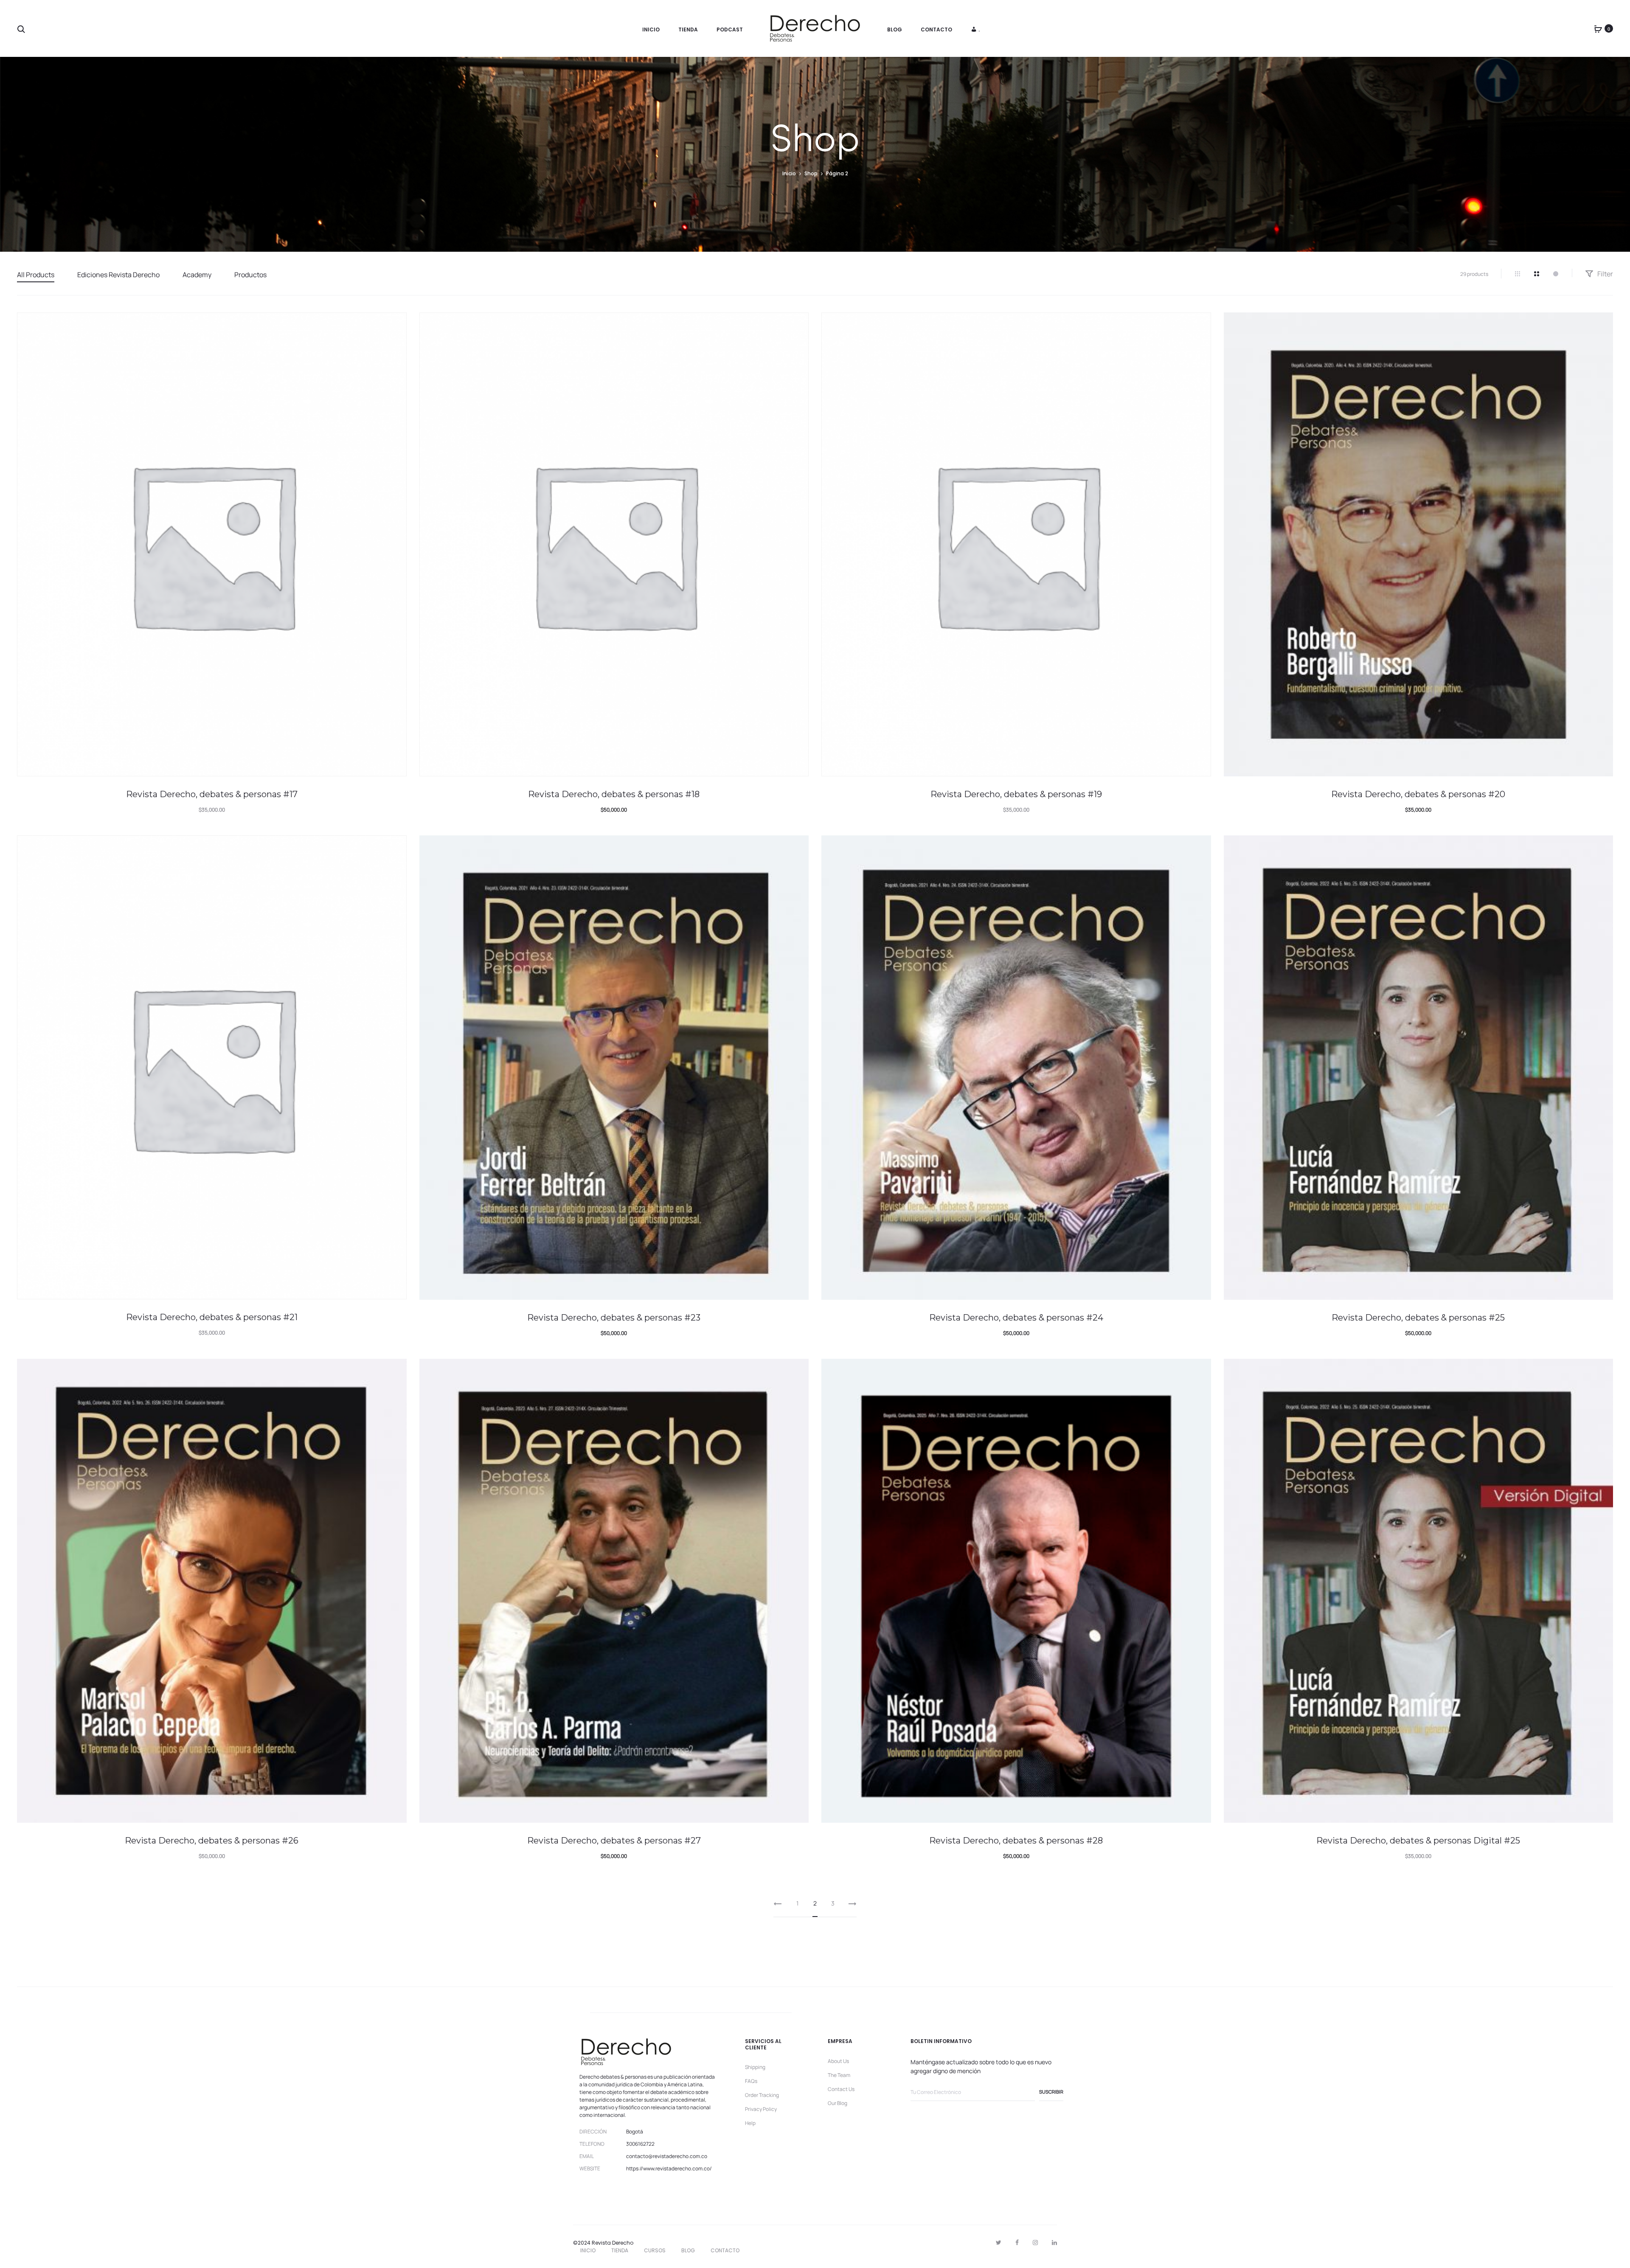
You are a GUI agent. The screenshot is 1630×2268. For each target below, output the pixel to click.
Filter (1605, 274)
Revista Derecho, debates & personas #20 (1418, 794)
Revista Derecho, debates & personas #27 (614, 1841)
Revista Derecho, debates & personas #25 (1418, 1318)
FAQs (751, 2081)
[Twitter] (999, 2243)
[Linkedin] (1054, 2243)
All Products (36, 275)
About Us (838, 2061)
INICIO (588, 2250)
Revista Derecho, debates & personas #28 (1016, 1841)
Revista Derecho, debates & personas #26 (212, 1841)
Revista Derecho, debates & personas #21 (212, 1317)
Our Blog (837, 2103)
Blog (895, 30)
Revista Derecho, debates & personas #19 (1016, 794)
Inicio (651, 30)
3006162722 (640, 2144)
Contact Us (841, 2089)
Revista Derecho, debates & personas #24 (1016, 1318)
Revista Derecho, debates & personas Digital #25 (1418, 1841)
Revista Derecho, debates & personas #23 (614, 1318)
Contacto (936, 30)
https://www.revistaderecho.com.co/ (669, 2168)
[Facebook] (1017, 2243)
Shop (811, 173)
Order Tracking (762, 2095)
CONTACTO (725, 2250)
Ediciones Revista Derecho (118, 275)
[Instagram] (1035, 2243)
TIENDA (620, 2250)
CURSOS (655, 2250)
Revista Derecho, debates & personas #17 (212, 794)
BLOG (688, 2250)
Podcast (730, 30)
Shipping (755, 2067)
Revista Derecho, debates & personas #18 (614, 794)
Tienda (688, 30)
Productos (250, 275)
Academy (197, 275)
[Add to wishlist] (396, 323)
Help (750, 2123)
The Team (839, 2075)
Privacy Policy (761, 2109)
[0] (1598, 28)
